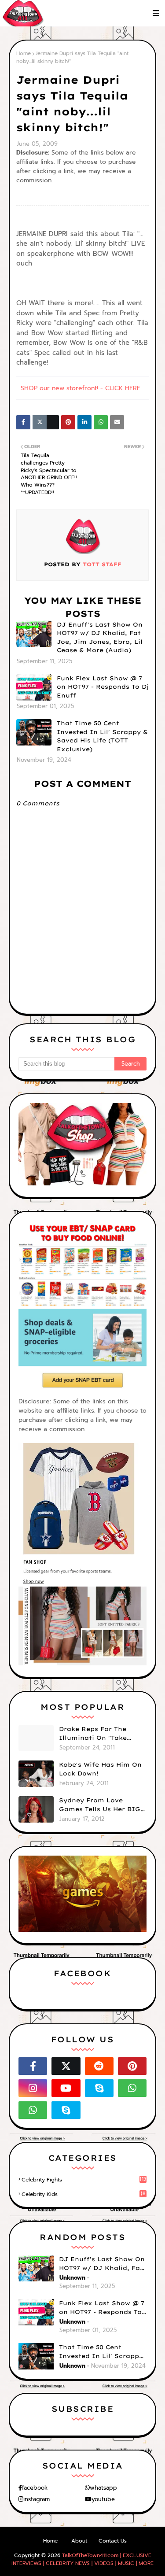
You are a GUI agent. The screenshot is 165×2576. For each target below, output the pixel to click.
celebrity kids (84, 2194)
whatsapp (103, 2488)
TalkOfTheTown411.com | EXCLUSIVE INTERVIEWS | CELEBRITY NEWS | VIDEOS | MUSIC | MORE (82, 2559)
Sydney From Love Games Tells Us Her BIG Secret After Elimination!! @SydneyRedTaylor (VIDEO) (100, 1805)
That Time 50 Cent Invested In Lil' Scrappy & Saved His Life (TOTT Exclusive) (102, 736)
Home (24, 53)
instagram (37, 2499)
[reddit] (99, 2066)
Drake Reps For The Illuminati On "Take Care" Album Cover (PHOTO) (93, 1734)
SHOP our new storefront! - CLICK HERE (81, 388)
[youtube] (66, 2088)
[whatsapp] (132, 2088)
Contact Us (113, 2541)
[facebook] (33, 2066)
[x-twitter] (66, 2066)
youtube (103, 2499)
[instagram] (33, 2088)
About (79, 2541)
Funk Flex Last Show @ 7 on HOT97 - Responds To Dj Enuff (103, 687)
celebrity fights (84, 2180)
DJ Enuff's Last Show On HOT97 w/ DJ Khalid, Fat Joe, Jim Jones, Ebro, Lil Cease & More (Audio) (100, 637)
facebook (35, 2488)
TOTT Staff (101, 564)
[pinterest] (132, 2066)
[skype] (99, 2088)
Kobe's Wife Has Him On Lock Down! (100, 1769)
